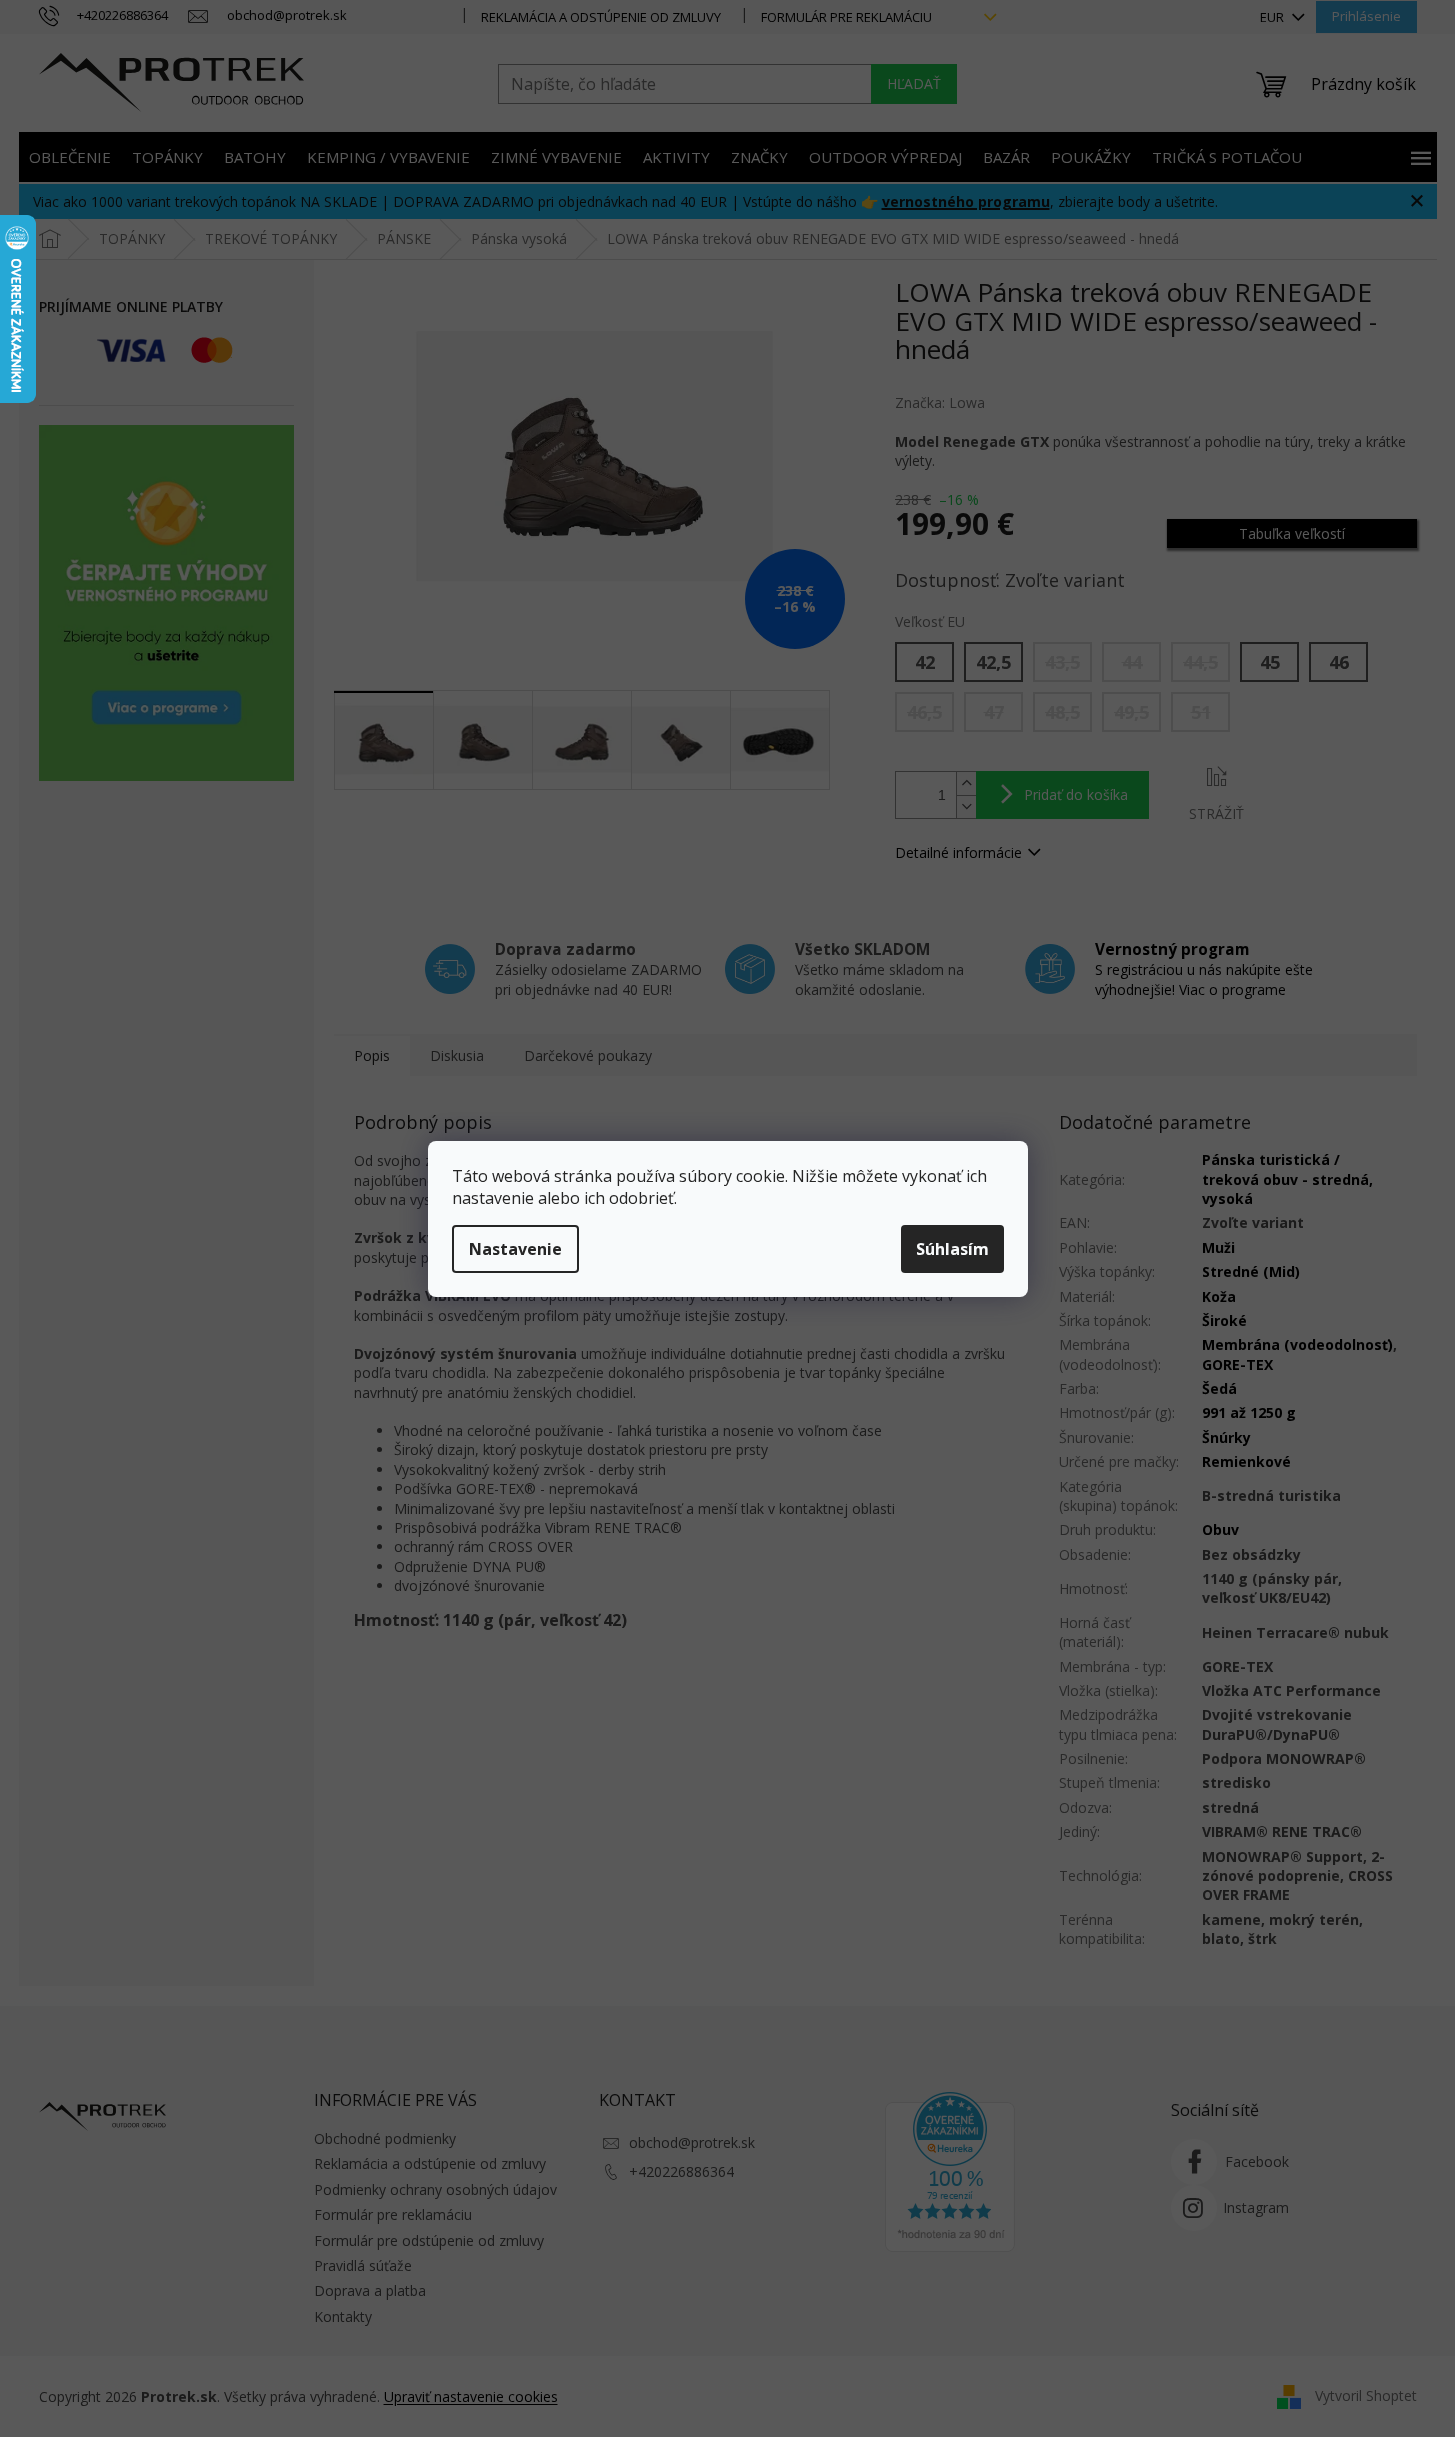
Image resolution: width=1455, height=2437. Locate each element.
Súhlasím (952, 1249)
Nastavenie (515, 1249)
